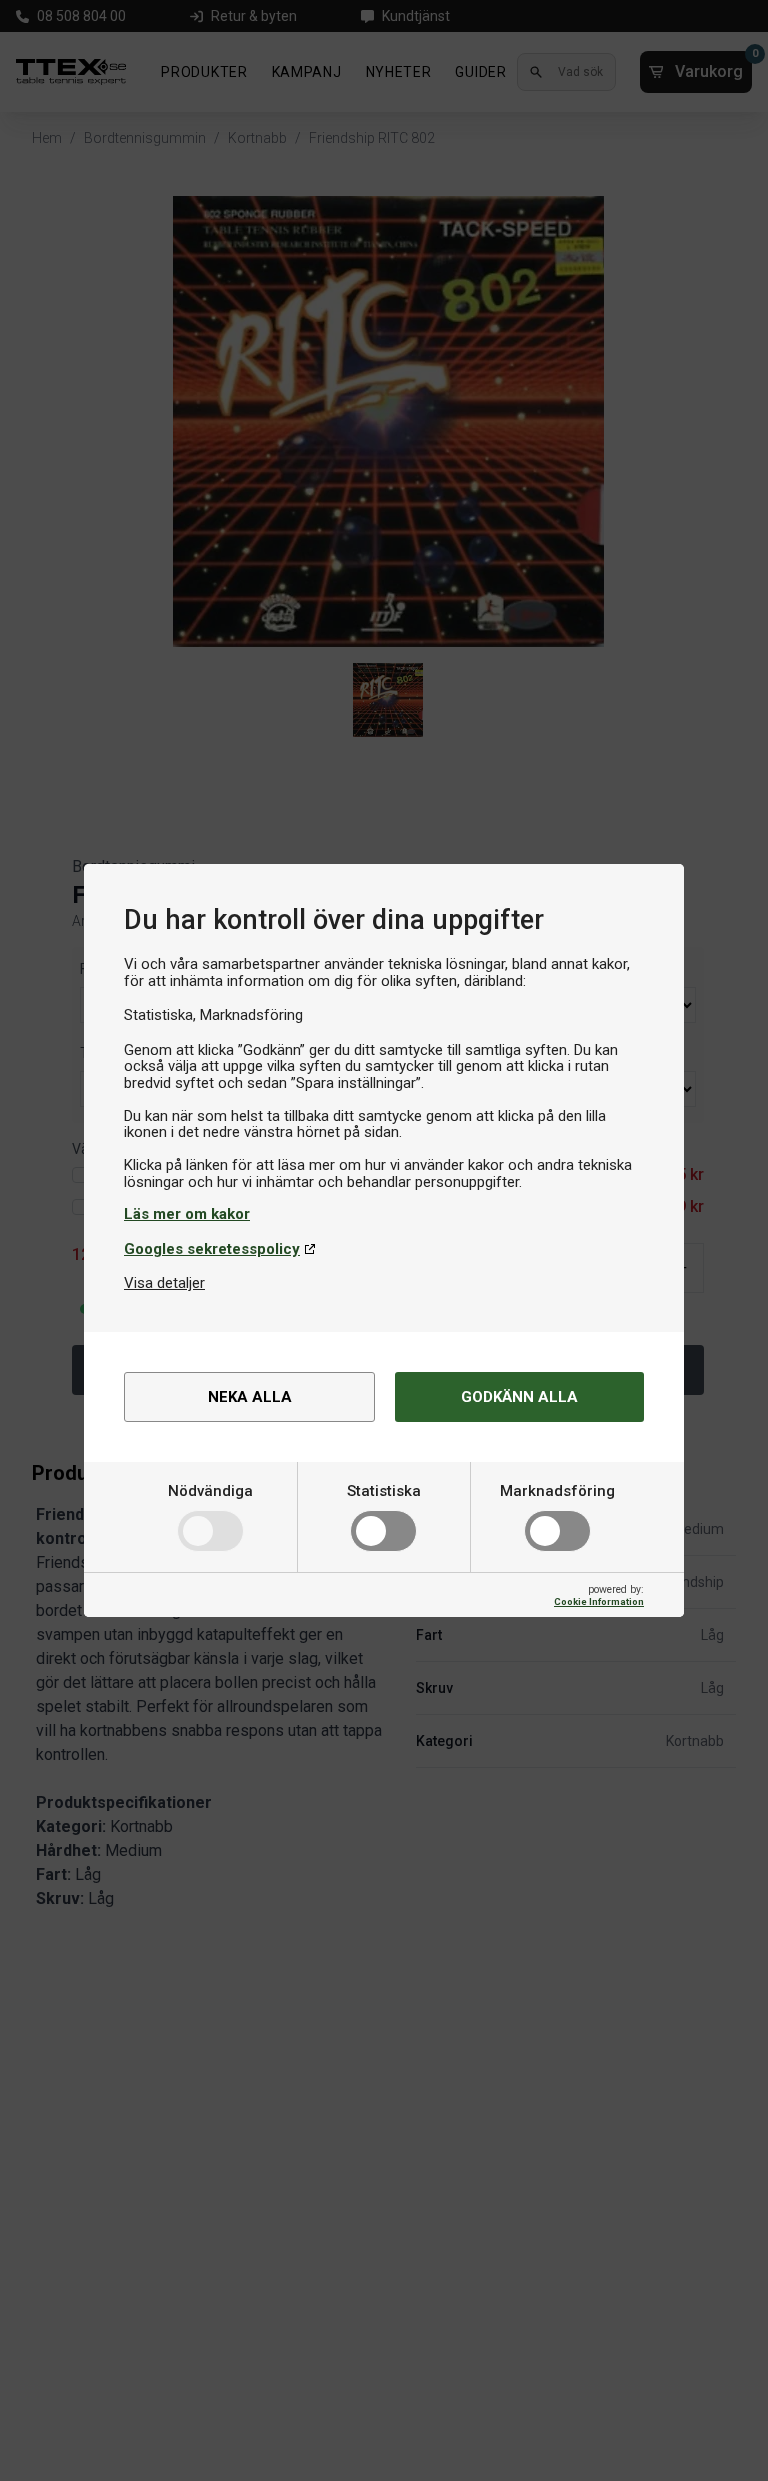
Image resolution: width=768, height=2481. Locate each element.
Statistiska (384, 1491)
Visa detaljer (164, 1283)
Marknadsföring (557, 1491)
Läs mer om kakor (187, 1214)
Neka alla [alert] (250, 1397)
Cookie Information (599, 1601)
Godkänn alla (519, 1397)
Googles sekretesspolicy (212, 1249)
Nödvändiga (210, 1491)
